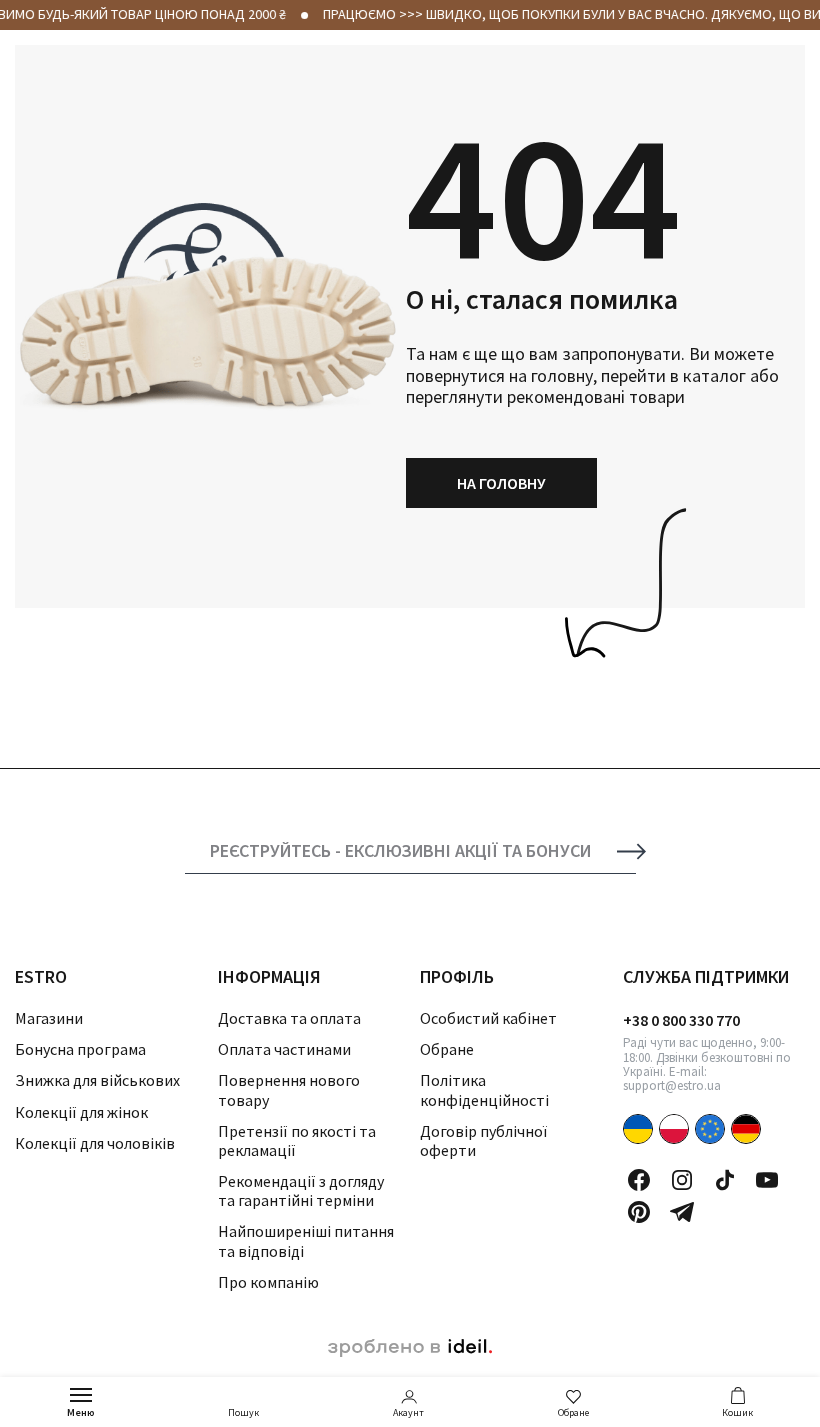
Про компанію (268, 1282)
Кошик (737, 1412)
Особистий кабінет (488, 1018)
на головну (501, 483)
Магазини (49, 1018)
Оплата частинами (284, 1049)
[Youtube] (767, 1180)
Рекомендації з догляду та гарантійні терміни (301, 1190)
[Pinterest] (639, 1212)
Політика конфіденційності (484, 1089)
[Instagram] (682, 1180)
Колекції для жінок (81, 1112)
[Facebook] (639, 1180)
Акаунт (408, 1412)
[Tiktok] (725, 1180)
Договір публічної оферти (483, 1140)
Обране (573, 1412)
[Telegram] (682, 1212)
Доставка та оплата (289, 1018)
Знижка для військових (97, 1080)
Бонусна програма (80, 1049)
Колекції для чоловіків (95, 1143)
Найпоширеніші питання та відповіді (306, 1240)
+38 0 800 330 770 (681, 1020)
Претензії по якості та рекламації (297, 1140)
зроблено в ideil (410, 1348)
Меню (81, 1412)
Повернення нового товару (289, 1089)
